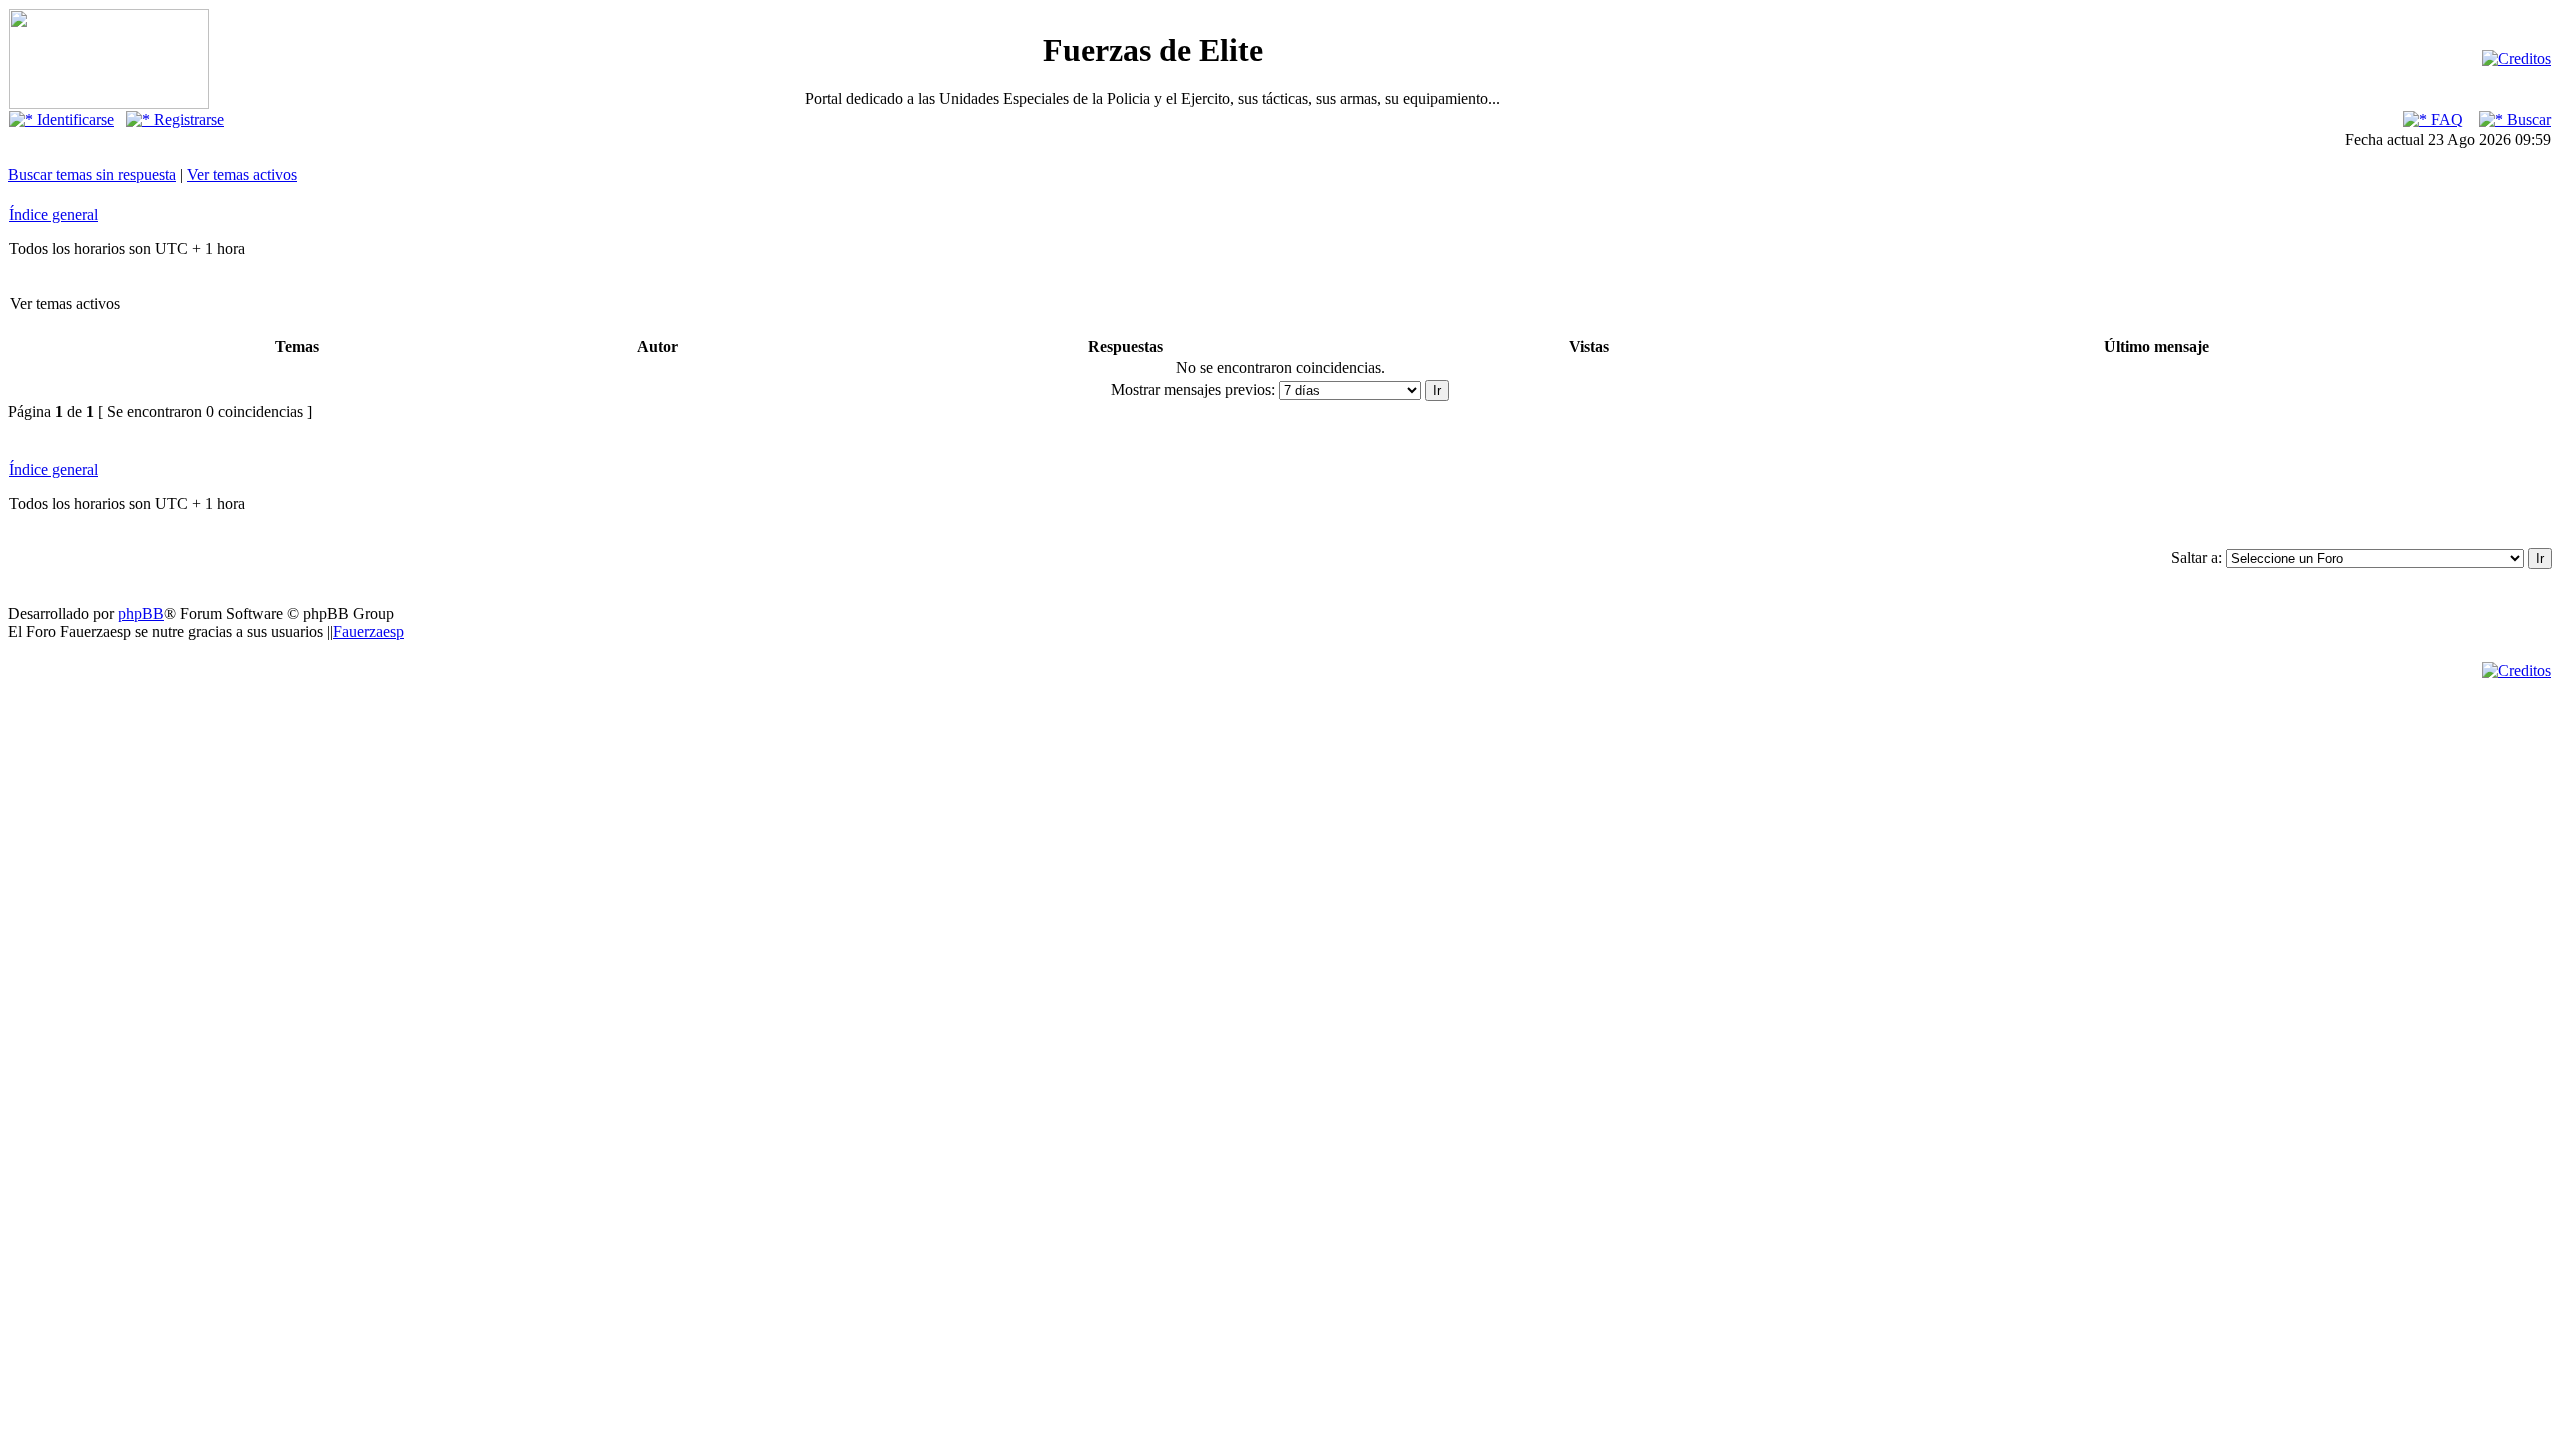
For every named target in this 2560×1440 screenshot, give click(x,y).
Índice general (53, 214)
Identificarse (73, 119)
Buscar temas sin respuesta (92, 174)
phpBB (141, 613)
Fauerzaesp (368, 631)
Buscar (2527, 119)
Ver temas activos (242, 174)
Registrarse (187, 119)
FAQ (2445, 119)
